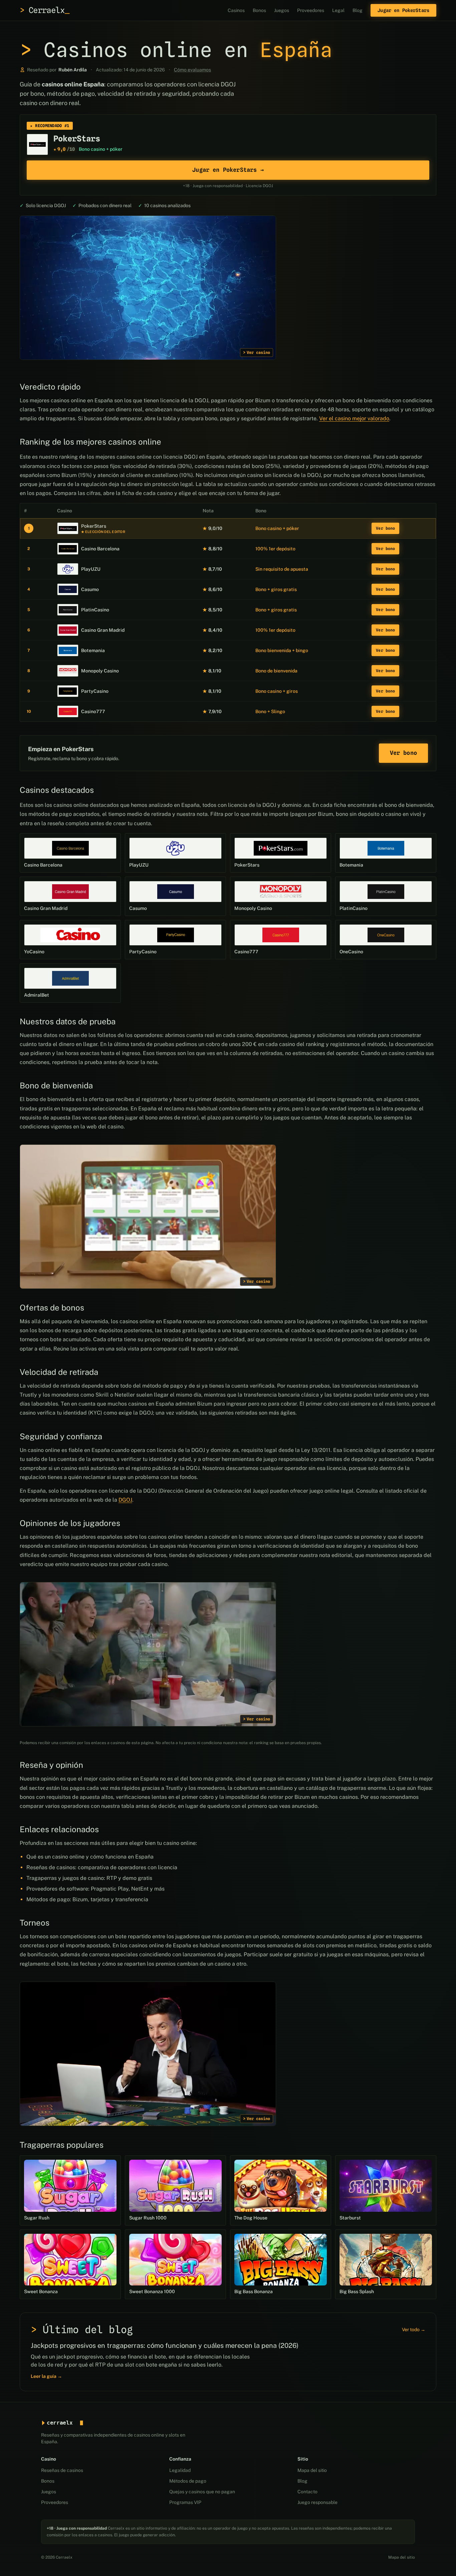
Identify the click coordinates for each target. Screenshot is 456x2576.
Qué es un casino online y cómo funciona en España (90, 1857)
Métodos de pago (188, 2481)
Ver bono (385, 528)
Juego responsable (317, 2502)
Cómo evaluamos (192, 70)
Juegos (282, 10)
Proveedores (311, 10)
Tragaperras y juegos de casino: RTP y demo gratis (89, 1878)
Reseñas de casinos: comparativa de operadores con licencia (102, 1867)
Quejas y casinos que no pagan (202, 2492)
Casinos (236, 10)
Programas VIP (185, 2502)
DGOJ (125, 1500)
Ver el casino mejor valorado (354, 418)
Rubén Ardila (73, 70)
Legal (338, 10)
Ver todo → (414, 2330)
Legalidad (180, 2470)
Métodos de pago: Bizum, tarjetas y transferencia (87, 1899)
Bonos (259, 10)
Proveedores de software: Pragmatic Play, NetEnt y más (95, 1889)
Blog (358, 10)
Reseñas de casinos (62, 2470)
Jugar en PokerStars (403, 10)
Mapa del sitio (312, 2470)
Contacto (307, 2492)
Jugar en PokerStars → (228, 170)
